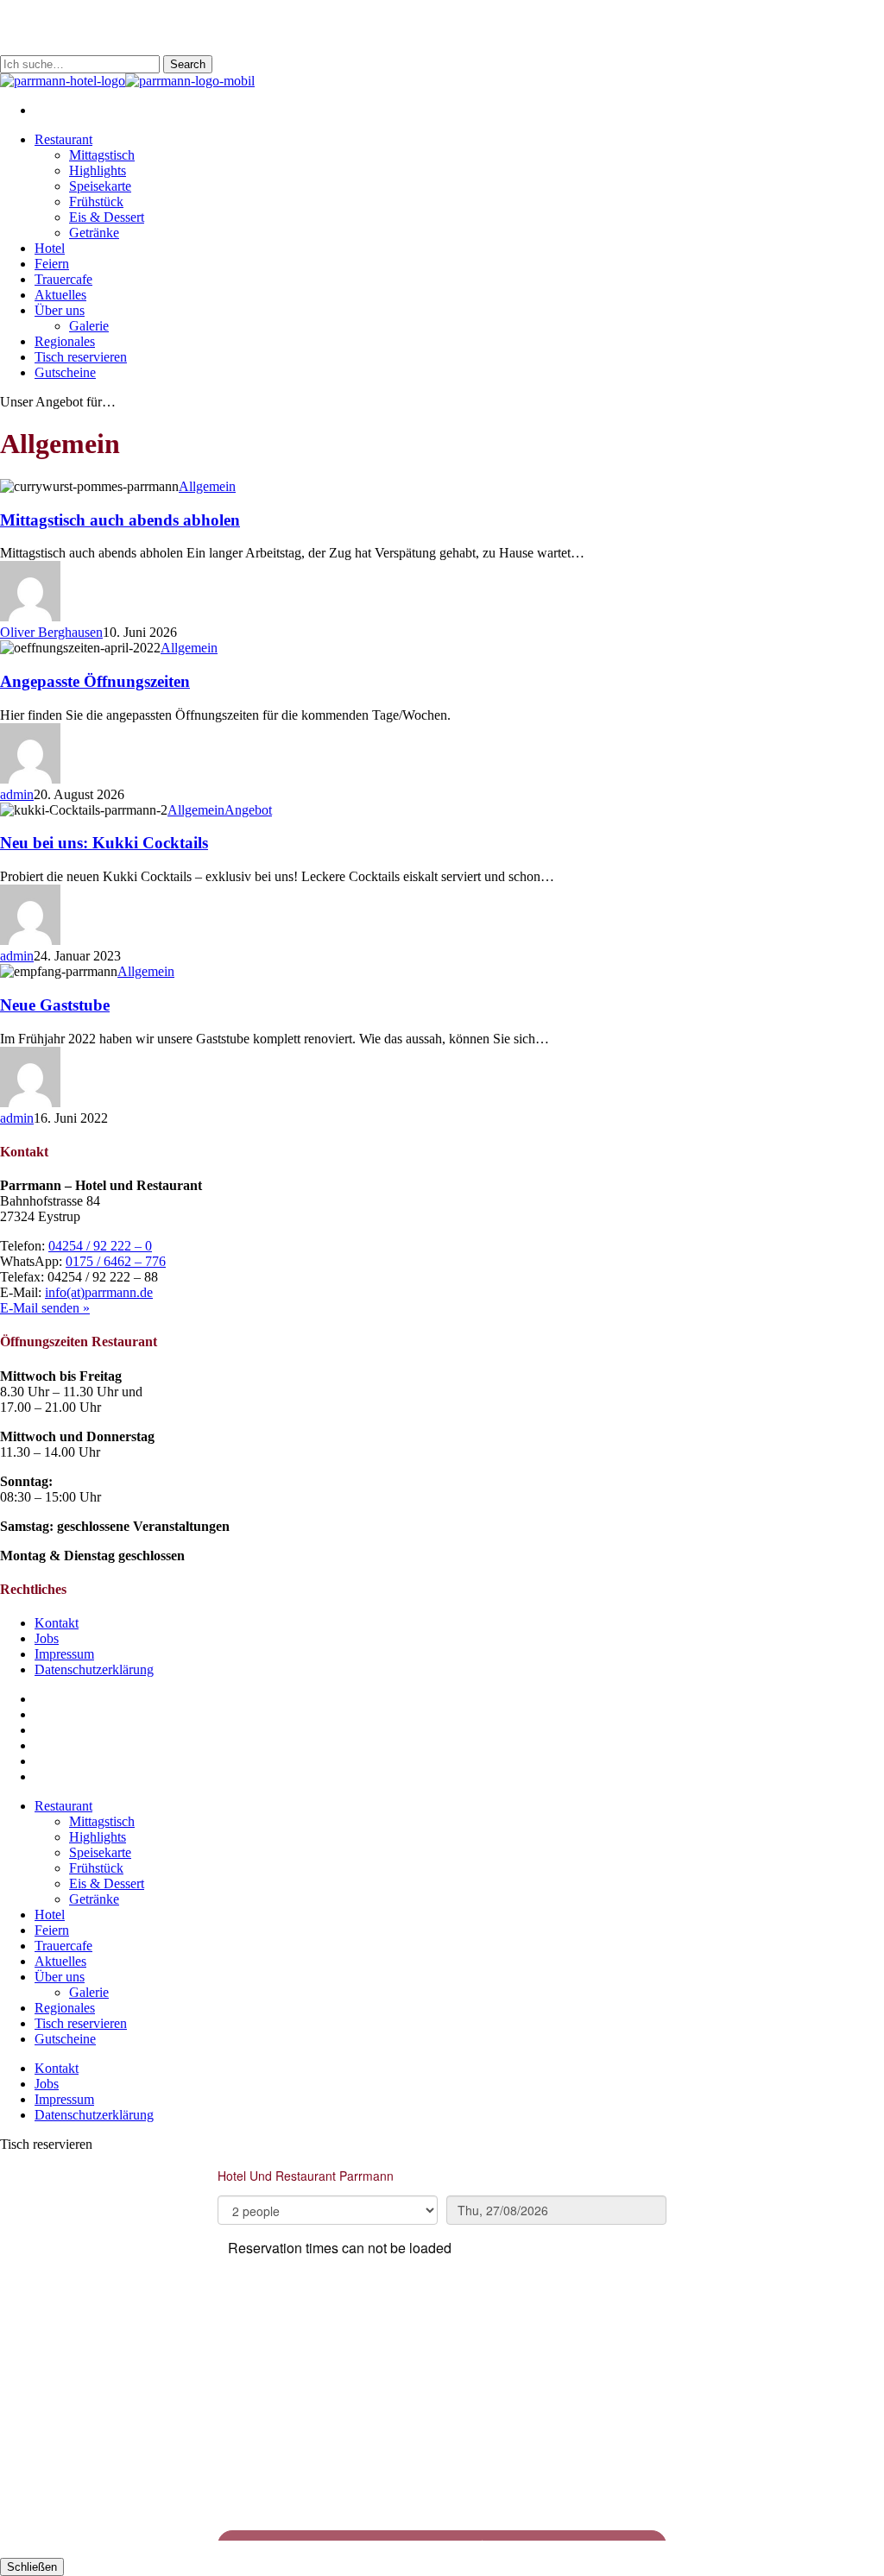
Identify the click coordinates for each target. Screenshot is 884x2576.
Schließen (32, 2567)
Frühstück (96, 1868)
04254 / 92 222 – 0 (100, 1246)
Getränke (94, 1899)
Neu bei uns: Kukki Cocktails (104, 843)
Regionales (65, 2008)
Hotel (50, 1915)
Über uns (60, 1977)
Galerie (89, 1992)
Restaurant (63, 1806)
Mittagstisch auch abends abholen (120, 520)
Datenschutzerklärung (94, 1669)
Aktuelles (60, 1961)
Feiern (52, 1930)
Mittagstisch (102, 1821)
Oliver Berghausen (51, 632)
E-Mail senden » (45, 1308)
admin (17, 794)
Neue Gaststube (55, 1005)
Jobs (47, 1638)
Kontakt (57, 1623)
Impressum (64, 1654)
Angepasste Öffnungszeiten (95, 681)
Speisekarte (100, 1852)
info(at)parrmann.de (99, 1292)
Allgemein (207, 486)
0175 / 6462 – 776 (116, 1261)
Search (188, 64)
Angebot (248, 810)
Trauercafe (63, 1946)
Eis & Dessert (107, 1883)
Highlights (98, 1837)
